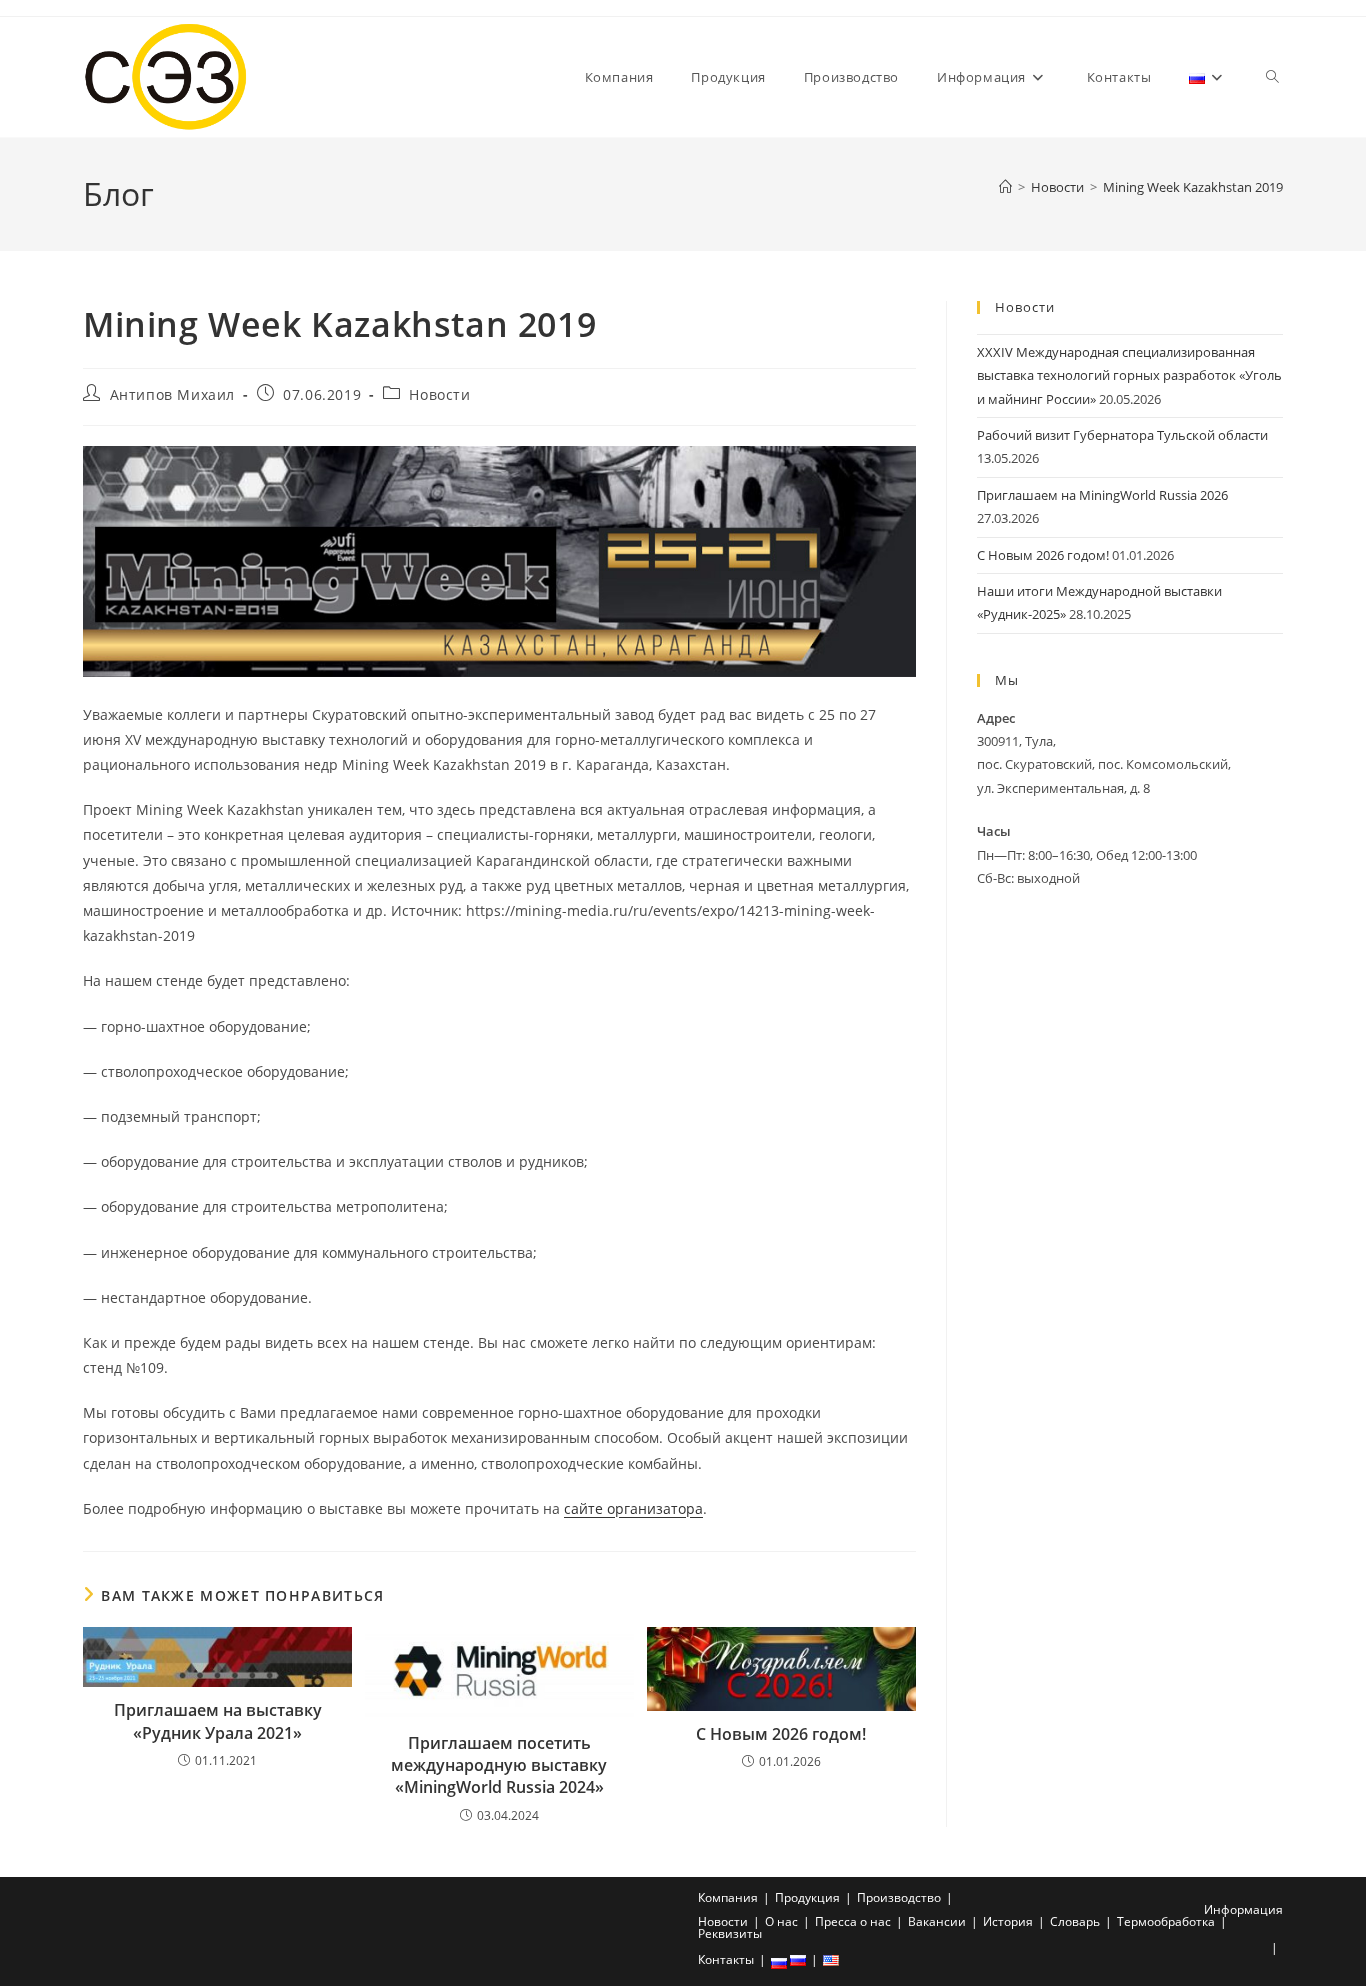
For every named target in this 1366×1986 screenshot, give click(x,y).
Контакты (726, 1959)
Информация (1243, 1909)
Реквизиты (730, 1933)
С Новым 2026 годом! (781, 1734)
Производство (899, 1897)
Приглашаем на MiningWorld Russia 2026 (1102, 495)
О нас (781, 1921)
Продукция (807, 1897)
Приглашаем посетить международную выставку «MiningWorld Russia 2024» (499, 1765)
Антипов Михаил (172, 394)
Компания (728, 1897)
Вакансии (937, 1921)
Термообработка (1166, 1921)
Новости (439, 394)
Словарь (1075, 1921)
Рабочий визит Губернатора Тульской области (1122, 435)
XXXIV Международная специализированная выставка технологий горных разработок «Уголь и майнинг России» (1129, 375)
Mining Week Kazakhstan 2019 (1193, 187)
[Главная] (1005, 187)
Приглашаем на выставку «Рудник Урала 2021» (218, 1721)
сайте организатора (633, 1508)
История (1008, 1921)
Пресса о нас (853, 1921)
